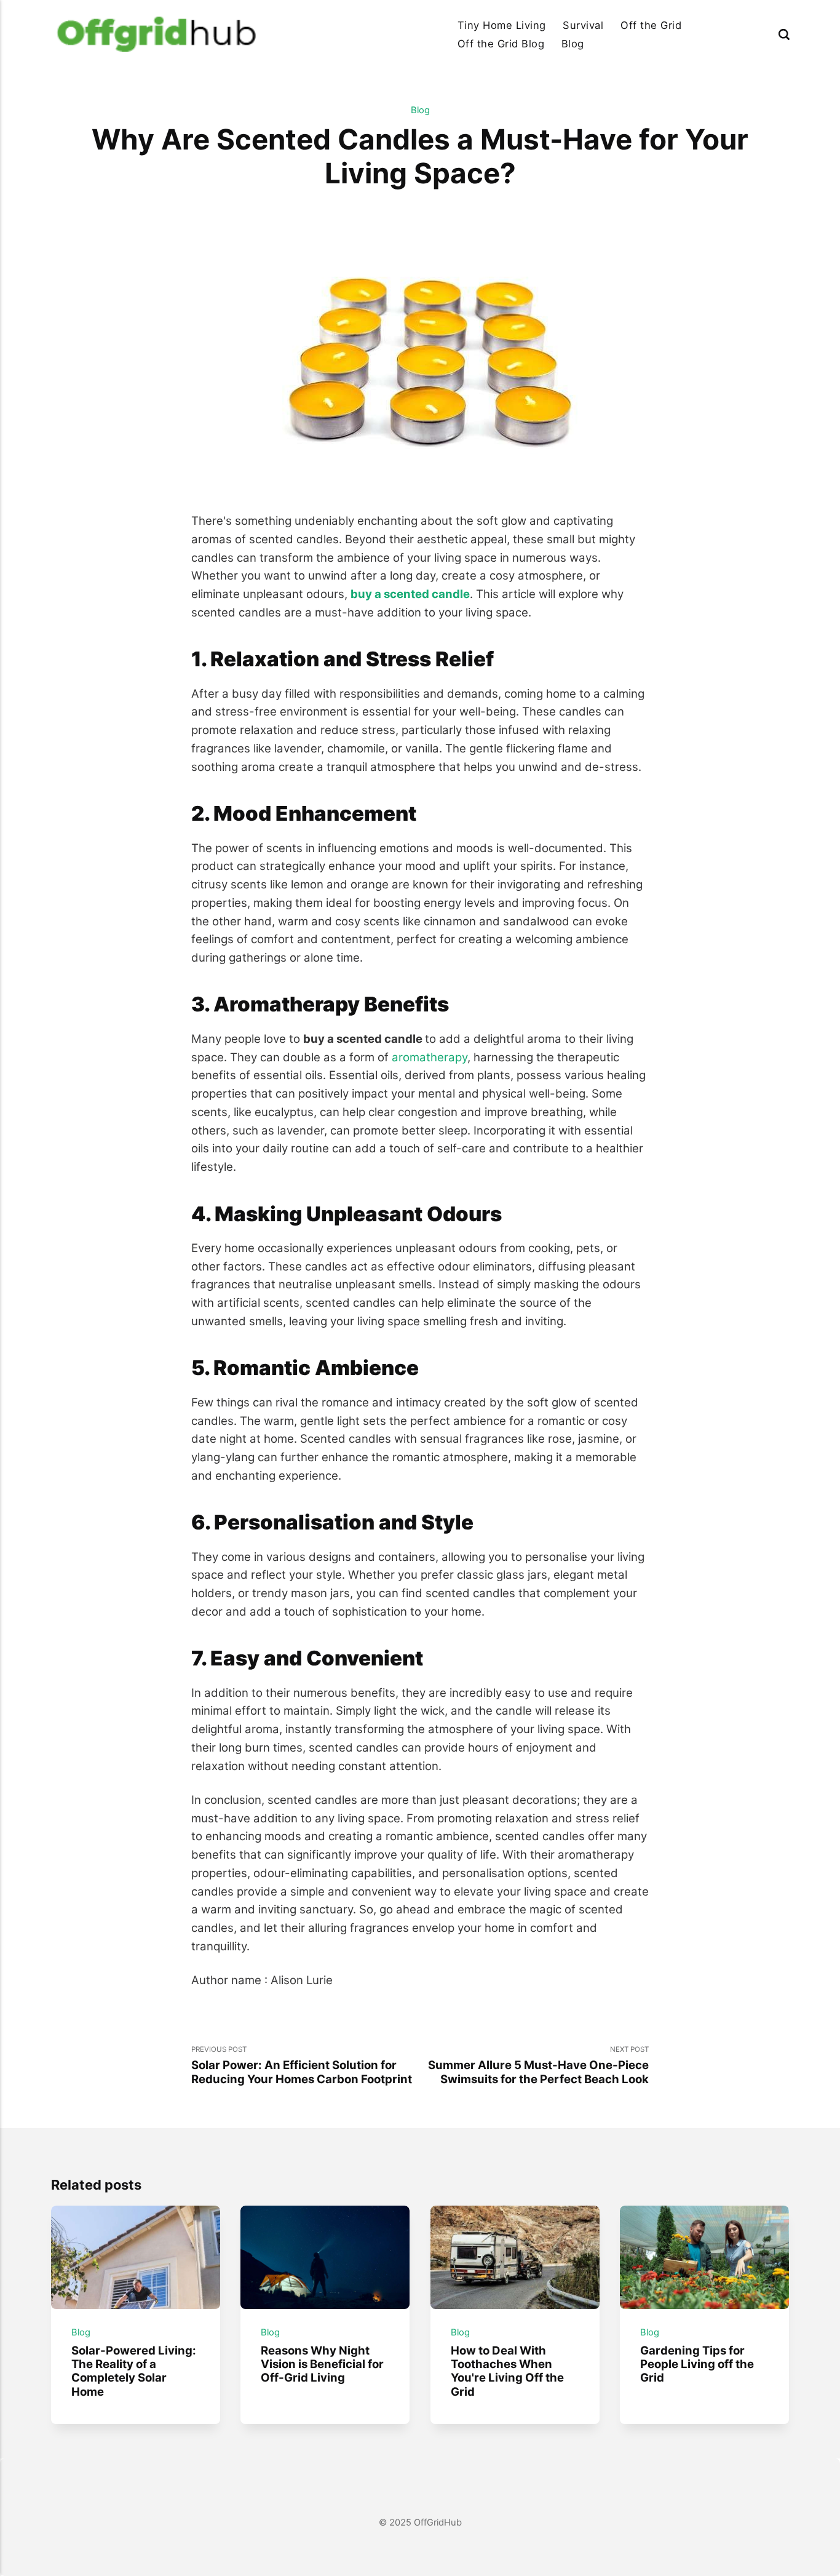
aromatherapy (430, 1057)
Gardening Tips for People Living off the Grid (697, 2364)
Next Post (538, 2065)
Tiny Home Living (502, 25)
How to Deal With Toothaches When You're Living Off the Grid (507, 2371)
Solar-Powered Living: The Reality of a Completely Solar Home (134, 2371)
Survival (583, 25)
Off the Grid (651, 25)
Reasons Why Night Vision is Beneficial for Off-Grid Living (322, 2364)
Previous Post (302, 2065)
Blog (573, 44)
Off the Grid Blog (501, 44)
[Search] (784, 34)
